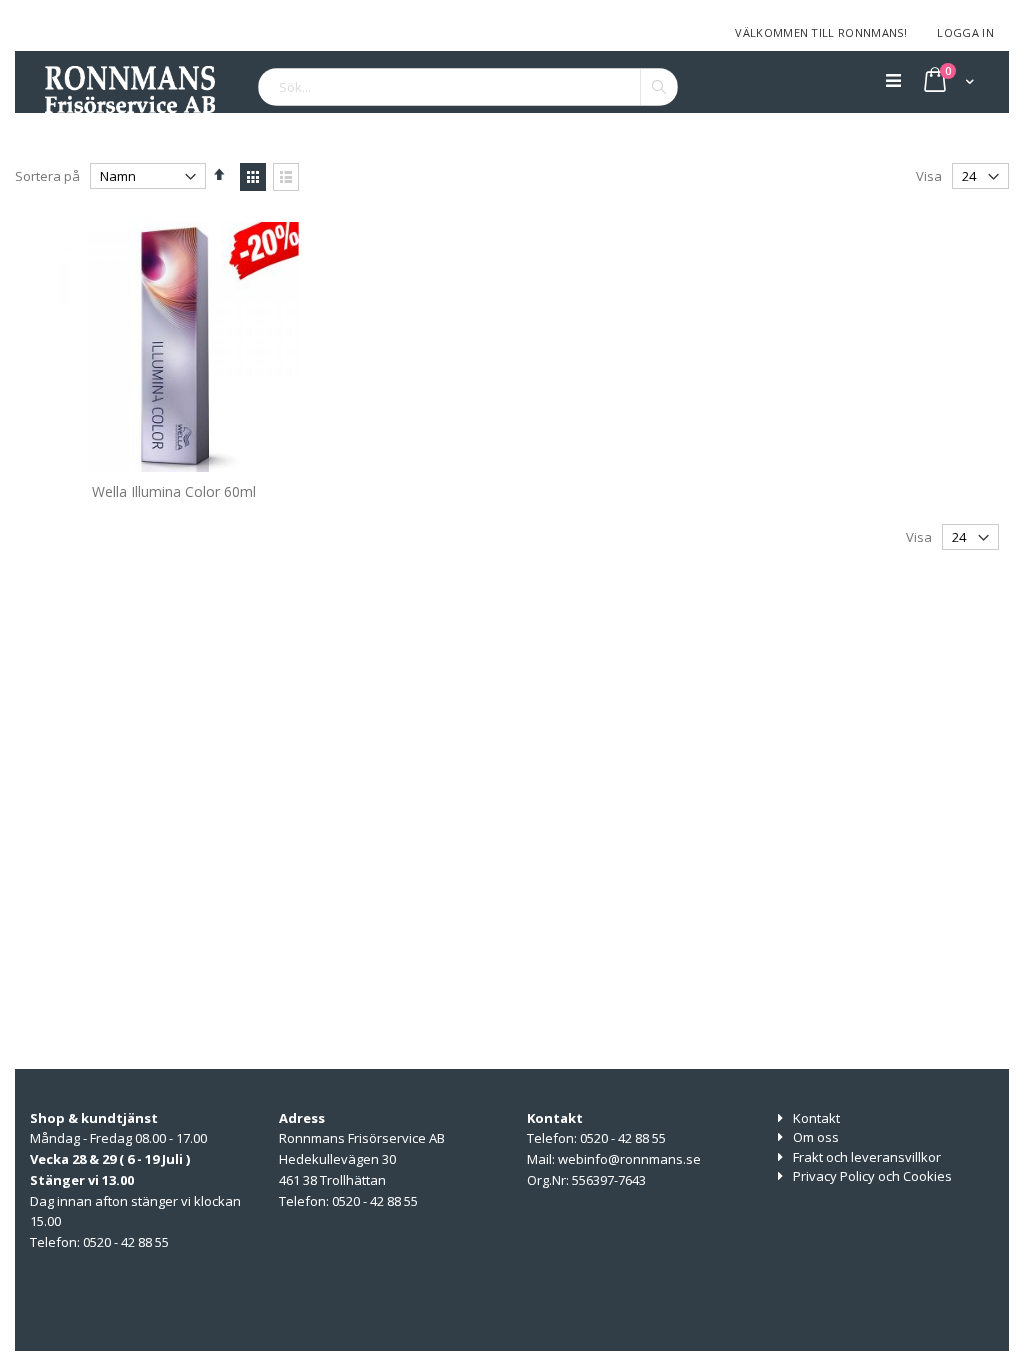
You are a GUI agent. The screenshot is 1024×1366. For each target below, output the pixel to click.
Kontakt (816, 1118)
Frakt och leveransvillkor (867, 1157)
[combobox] (468, 87)
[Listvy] (286, 177)
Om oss (816, 1137)
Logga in (965, 32)
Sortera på (47, 176)
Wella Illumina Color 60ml (174, 491)
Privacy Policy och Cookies (872, 1176)
